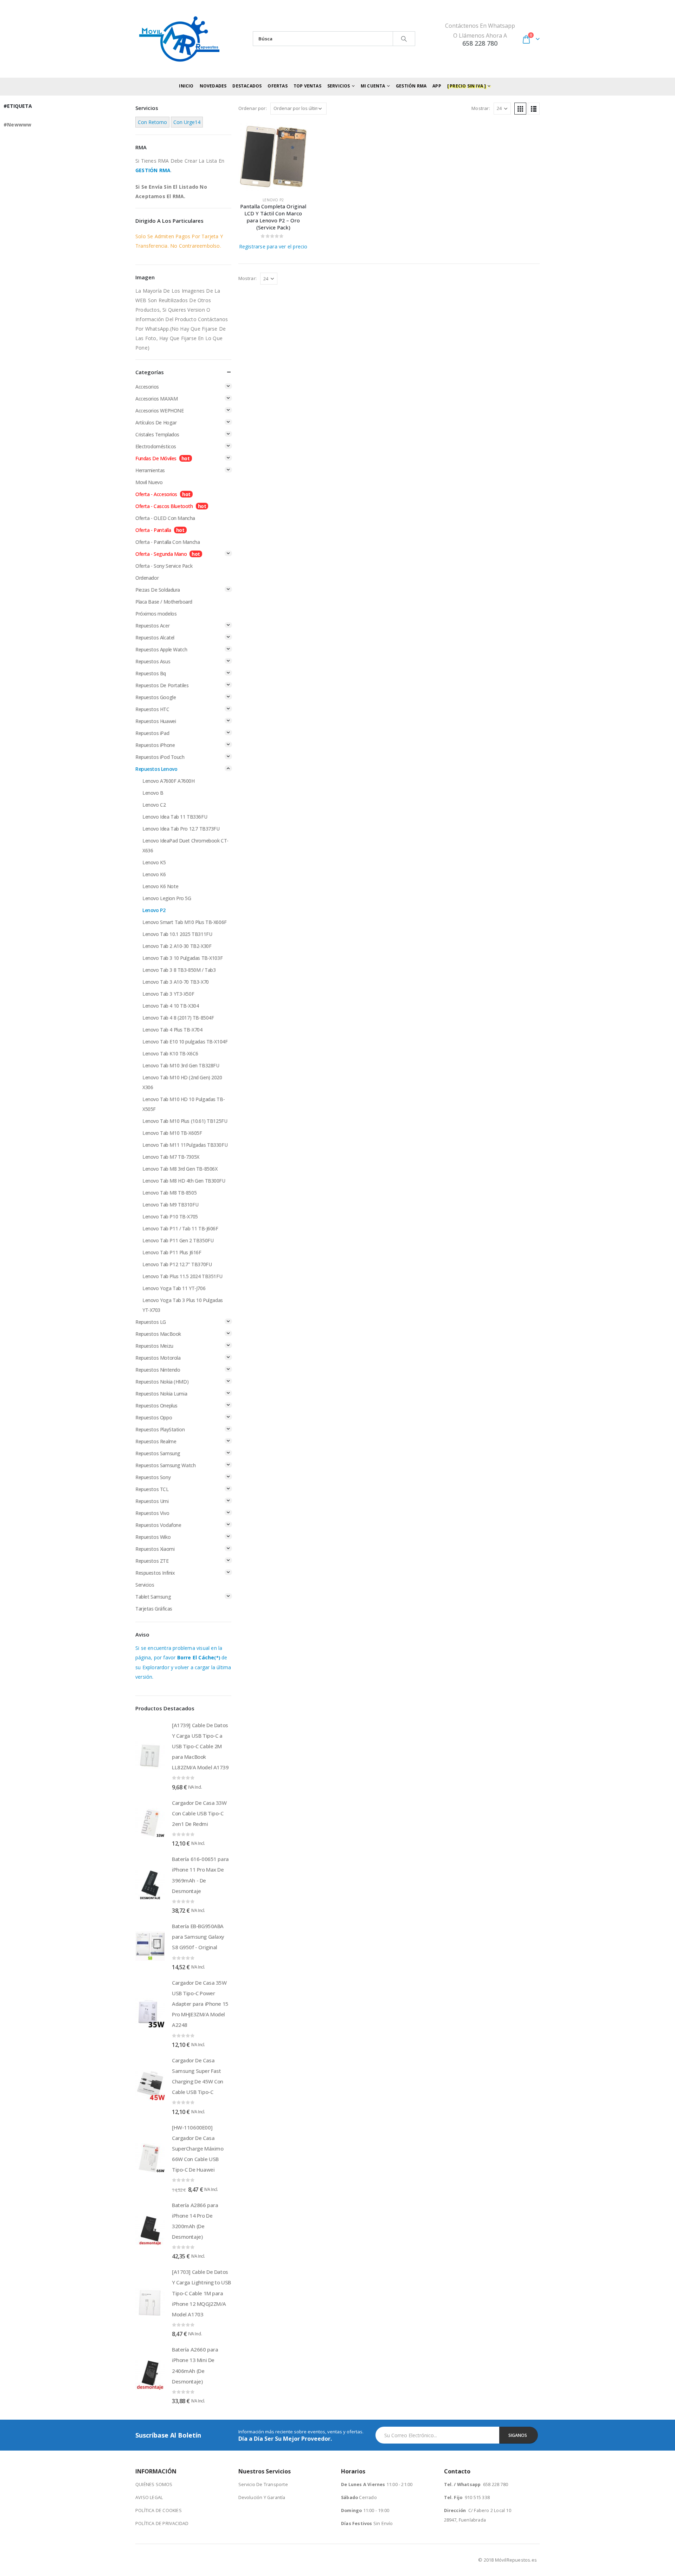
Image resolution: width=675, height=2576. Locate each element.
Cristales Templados (157, 434)
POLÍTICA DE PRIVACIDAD (162, 2523)
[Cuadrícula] (520, 109)
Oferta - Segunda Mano (161, 554)
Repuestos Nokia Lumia (161, 1394)
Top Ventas (307, 86)
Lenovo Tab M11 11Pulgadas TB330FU (185, 1145)
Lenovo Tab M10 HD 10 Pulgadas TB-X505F (184, 1104)
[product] (273, 157)
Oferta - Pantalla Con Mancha (168, 542)
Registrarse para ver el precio (273, 246)
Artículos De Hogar (156, 422)
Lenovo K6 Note (160, 886)
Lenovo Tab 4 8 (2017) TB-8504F (178, 1018)
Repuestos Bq (151, 673)
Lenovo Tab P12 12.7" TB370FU (177, 1264)
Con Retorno (152, 122)
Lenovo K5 (154, 862)
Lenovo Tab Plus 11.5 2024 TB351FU (182, 1276)
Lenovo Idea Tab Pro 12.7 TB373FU (181, 829)
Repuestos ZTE (152, 1561)
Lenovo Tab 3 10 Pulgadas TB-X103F (182, 958)
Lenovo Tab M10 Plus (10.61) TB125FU (185, 1121)
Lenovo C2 (154, 805)
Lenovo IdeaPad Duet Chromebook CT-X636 (185, 845)
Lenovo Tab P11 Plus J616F (172, 1252)
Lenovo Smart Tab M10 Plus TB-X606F (185, 922)
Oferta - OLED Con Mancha (165, 518)
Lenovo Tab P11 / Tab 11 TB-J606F (180, 1228)
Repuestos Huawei (156, 721)
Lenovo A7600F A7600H (169, 781)
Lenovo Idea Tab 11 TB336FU (175, 817)
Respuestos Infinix (155, 1573)
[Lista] (534, 109)
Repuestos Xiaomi (155, 1549)
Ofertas (277, 86)
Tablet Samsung (153, 1597)
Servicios (145, 1585)
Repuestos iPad (152, 733)
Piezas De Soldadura (158, 590)
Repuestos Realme (156, 1441)
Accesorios (147, 387)
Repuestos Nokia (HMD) (162, 1382)
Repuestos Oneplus (156, 1406)
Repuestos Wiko (153, 1537)
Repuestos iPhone (155, 745)
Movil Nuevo (149, 482)
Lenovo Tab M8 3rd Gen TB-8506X (180, 1169)
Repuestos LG (151, 1322)
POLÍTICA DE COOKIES (159, 2510)
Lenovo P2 (273, 200)
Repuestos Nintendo (158, 1370)
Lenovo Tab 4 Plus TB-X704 (172, 1030)
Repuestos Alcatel (155, 638)
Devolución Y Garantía (262, 2497)
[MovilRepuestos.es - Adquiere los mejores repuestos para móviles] (179, 39)
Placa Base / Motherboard (164, 602)
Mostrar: (481, 108)
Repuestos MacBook (158, 1334)
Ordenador (147, 578)
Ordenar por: (253, 108)
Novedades (213, 86)
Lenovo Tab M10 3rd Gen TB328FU (181, 1065)
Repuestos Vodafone (158, 1525)
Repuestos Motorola (158, 1358)
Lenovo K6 (154, 874)
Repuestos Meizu (154, 1346)
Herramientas (150, 470)
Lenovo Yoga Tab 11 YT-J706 (174, 1288)
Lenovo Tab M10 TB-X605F (172, 1133)
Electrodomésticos (156, 446)
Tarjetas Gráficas (154, 1609)
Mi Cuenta (373, 86)
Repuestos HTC (152, 709)
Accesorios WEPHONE (159, 411)
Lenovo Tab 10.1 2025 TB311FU (177, 934)
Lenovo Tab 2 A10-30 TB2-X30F (177, 946)
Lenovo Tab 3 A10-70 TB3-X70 (176, 982)
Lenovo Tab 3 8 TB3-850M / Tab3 (179, 970)
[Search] (404, 39)
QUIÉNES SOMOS (154, 2484)
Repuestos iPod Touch (160, 757)
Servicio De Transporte (263, 2484)
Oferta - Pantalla (153, 530)
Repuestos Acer (152, 626)
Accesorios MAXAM (156, 399)
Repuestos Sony (153, 1477)
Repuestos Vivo (152, 1513)
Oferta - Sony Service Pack (164, 566)
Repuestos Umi (152, 1501)
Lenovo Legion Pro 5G (167, 898)
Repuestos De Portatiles (162, 685)
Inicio (186, 86)
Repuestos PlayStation (160, 1429)
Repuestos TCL (152, 1489)
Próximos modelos (156, 614)
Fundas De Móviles (156, 458)
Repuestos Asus (153, 661)
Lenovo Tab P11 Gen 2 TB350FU (178, 1240)
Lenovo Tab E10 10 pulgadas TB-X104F (185, 1042)
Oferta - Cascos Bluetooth (164, 506)
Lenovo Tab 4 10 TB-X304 (171, 1006)
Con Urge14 (187, 122)
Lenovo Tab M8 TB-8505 (169, 1193)
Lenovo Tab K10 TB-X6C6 (170, 1053)
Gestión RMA (411, 86)
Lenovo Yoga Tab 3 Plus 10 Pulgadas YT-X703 (183, 1305)
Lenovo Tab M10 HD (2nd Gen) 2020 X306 (182, 1082)
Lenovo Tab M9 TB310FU (170, 1205)
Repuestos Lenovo (156, 769)
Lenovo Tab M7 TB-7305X (171, 1157)
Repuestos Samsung (158, 1453)
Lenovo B (153, 793)
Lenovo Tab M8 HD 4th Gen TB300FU (184, 1181)
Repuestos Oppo (154, 1417)
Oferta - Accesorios (156, 494)
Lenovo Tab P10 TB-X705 (170, 1217)
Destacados (247, 86)
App (437, 86)
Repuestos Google (156, 697)
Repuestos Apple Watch (161, 649)
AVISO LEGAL (149, 2497)
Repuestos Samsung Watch (165, 1465)
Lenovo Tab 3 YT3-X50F (168, 994)
